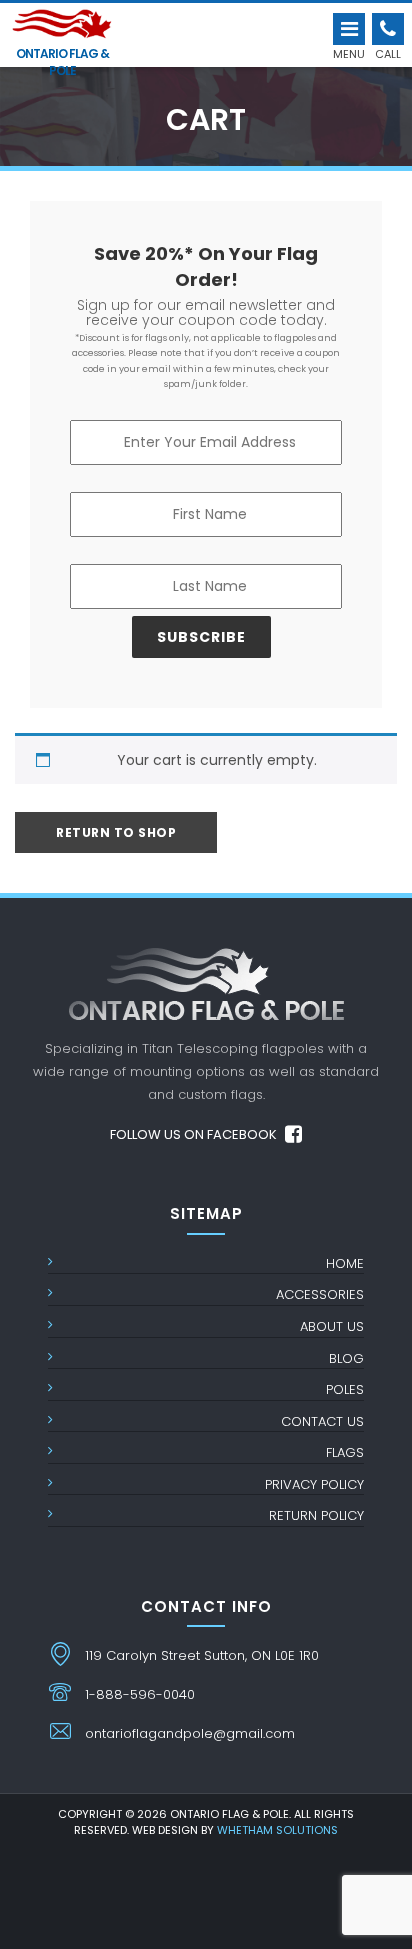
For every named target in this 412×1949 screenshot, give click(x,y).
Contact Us (322, 1421)
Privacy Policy (314, 1484)
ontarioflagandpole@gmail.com (190, 1733)
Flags (345, 1452)
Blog (346, 1358)
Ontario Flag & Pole (62, 58)
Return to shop (116, 832)
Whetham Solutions (277, 1830)
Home (345, 1263)
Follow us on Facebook (195, 1134)
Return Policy (316, 1515)
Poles (345, 1389)
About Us (332, 1326)
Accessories (320, 1294)
